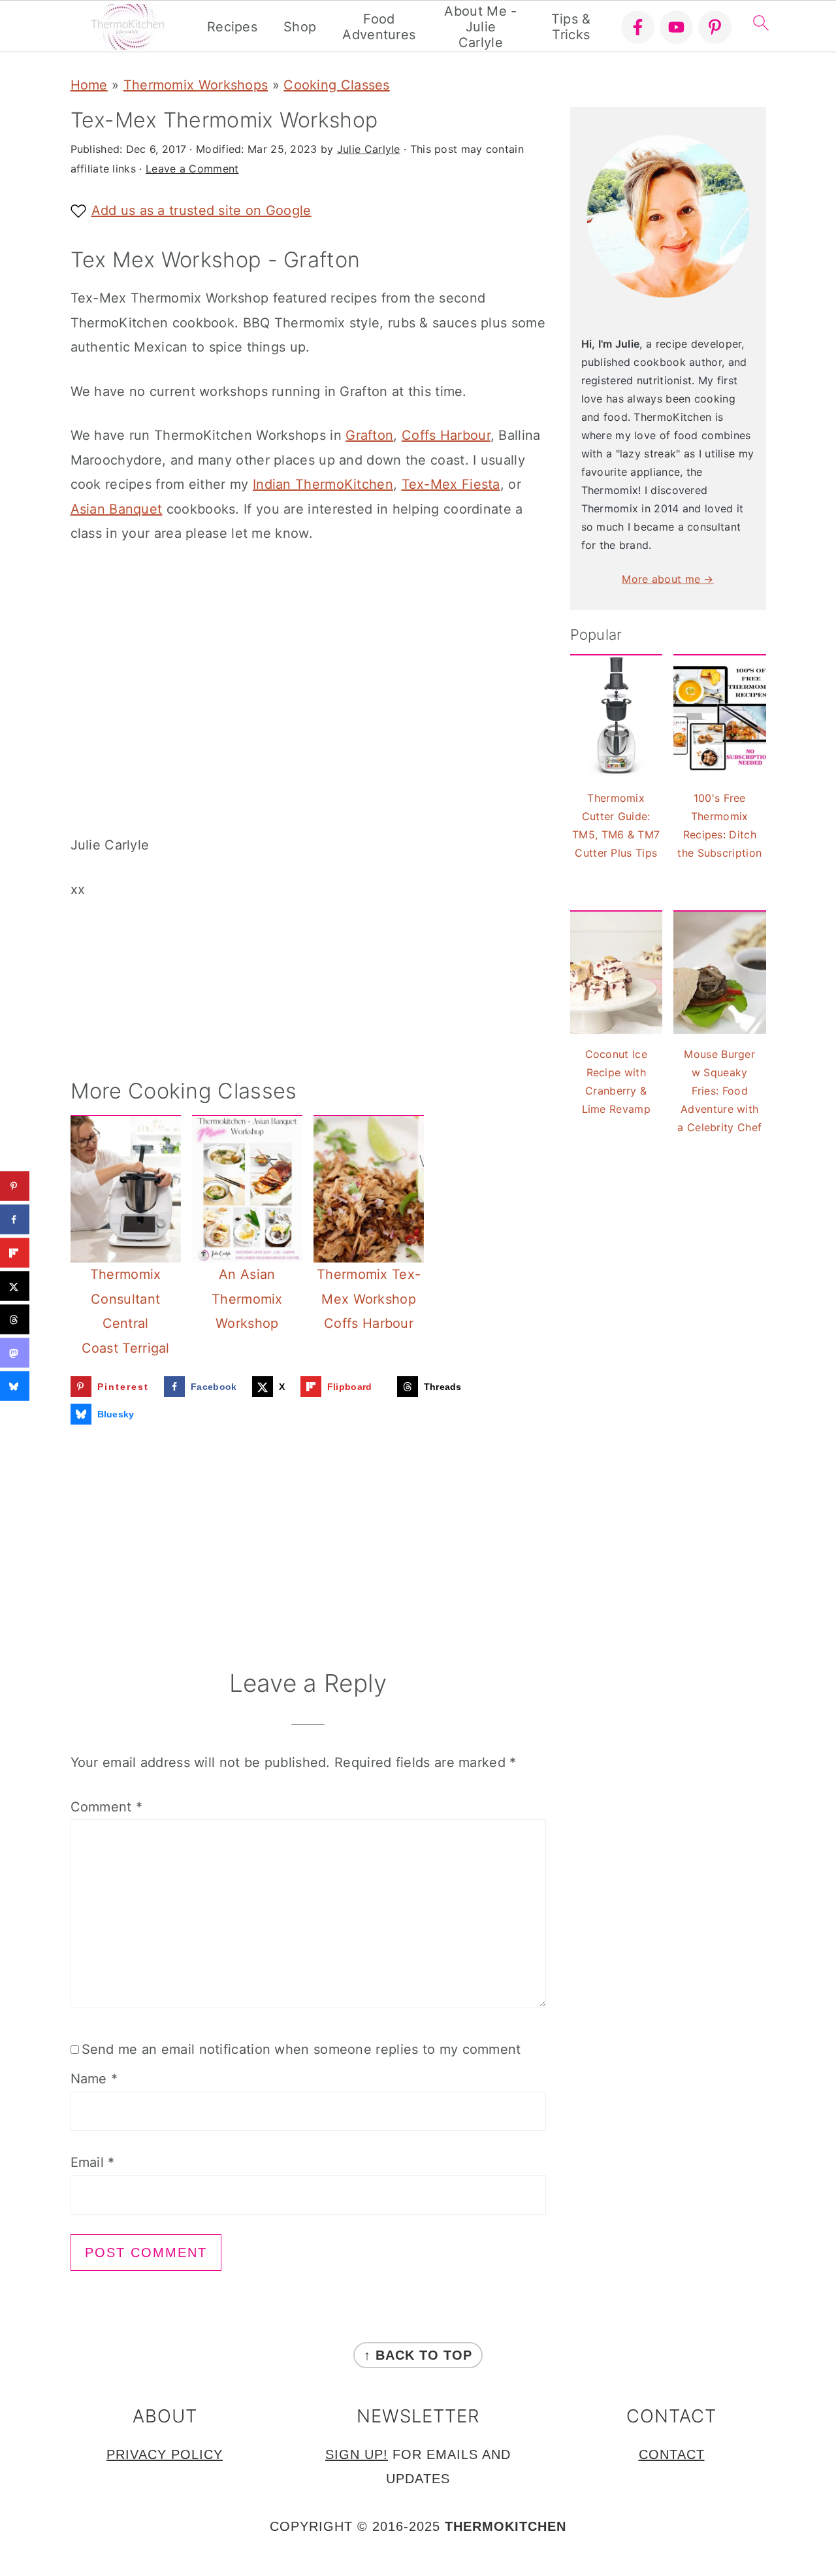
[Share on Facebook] (15, 1220)
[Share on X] (15, 1286)
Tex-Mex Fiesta (451, 484)
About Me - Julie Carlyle (480, 27)
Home (89, 85)
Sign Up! (357, 2454)
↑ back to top (418, 2355)
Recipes (232, 27)
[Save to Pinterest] (15, 1186)
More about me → (668, 579)
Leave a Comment (192, 169)
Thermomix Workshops (196, 85)
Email (93, 2162)
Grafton (369, 435)
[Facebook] (638, 27)
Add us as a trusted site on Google (201, 210)
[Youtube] (676, 27)
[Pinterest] (715, 27)
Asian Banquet (117, 509)
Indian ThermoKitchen (323, 484)
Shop (300, 27)
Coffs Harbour (446, 435)
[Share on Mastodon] (15, 1353)
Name (94, 2079)
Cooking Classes (337, 85)
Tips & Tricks (571, 27)
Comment (107, 1807)
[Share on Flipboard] (15, 1253)
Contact (672, 2454)
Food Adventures (379, 27)
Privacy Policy (165, 2454)
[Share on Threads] (15, 1320)
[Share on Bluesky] (15, 1386)
